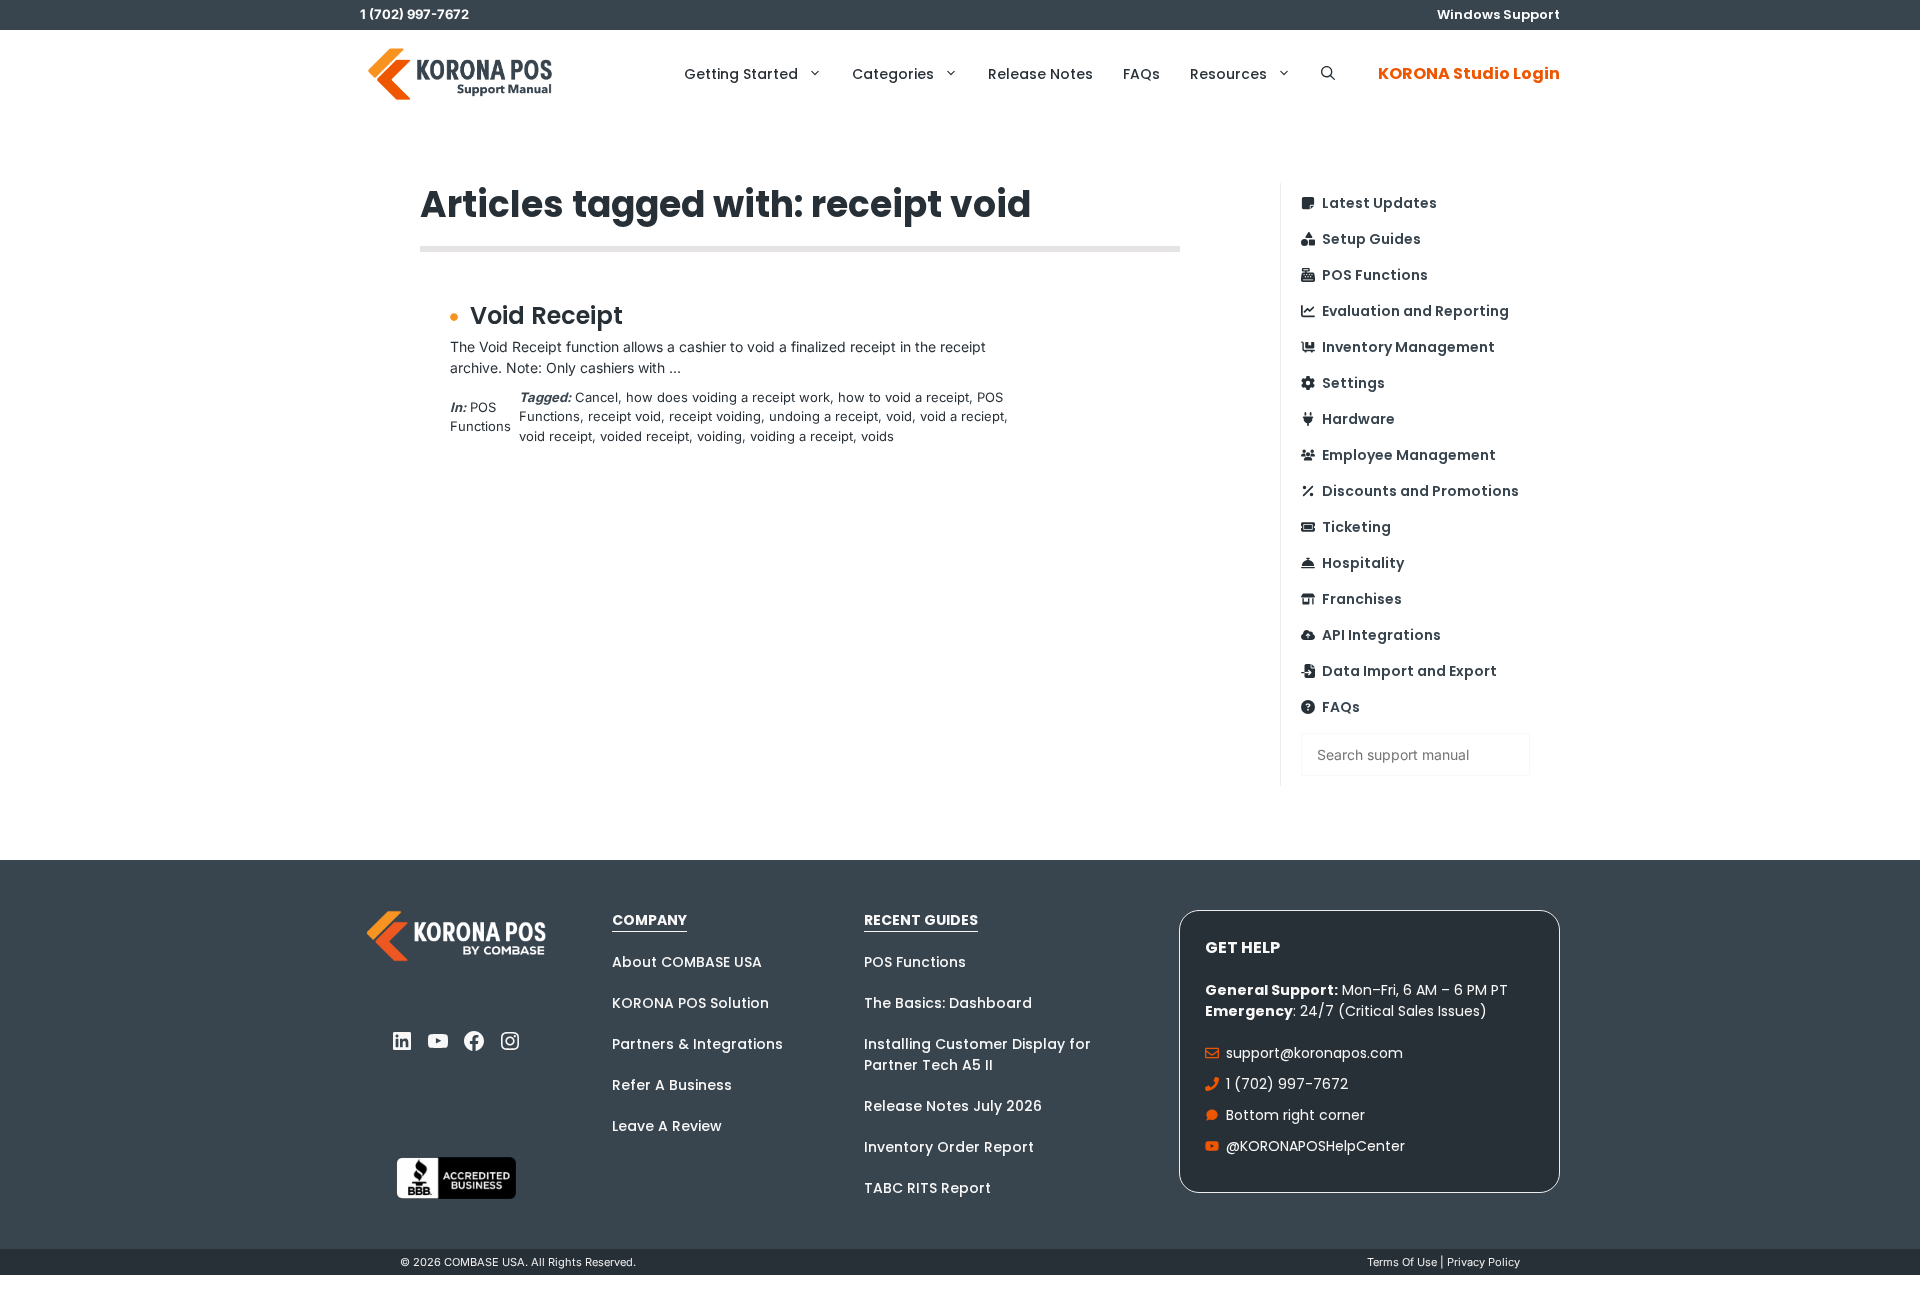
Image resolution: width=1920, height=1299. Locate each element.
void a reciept (962, 416)
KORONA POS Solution (690, 1003)
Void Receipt (546, 315)
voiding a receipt (801, 436)
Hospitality (1363, 563)
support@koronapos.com (1314, 1053)
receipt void (624, 416)
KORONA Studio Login (1469, 73)
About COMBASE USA (687, 962)
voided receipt (644, 436)
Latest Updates (1379, 203)
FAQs (1141, 74)
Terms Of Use (1402, 1262)
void (899, 416)
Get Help (1242, 947)
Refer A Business (672, 1085)
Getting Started (741, 74)
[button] (1328, 74)
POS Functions (1375, 275)
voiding (719, 436)
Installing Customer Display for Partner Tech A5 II (977, 1054)
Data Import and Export (1409, 671)
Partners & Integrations (697, 1044)
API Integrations (1381, 635)
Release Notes (1040, 74)
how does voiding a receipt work (728, 397)
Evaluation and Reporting (1415, 311)
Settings (1353, 383)
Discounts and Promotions (1420, 491)
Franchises (1362, 599)
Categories (893, 74)
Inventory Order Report (949, 1147)
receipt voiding (715, 416)
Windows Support (1498, 14)
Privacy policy (1483, 1262)
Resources (1228, 74)
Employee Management (1409, 455)
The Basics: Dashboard (948, 1003)
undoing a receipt (823, 416)
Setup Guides (1371, 239)
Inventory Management (1408, 347)
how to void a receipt (903, 397)
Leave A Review (667, 1126)
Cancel (596, 397)
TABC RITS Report (927, 1188)
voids (877, 436)
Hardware (1358, 419)
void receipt (555, 436)
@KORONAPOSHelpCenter (1315, 1146)
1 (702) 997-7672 (1287, 1084)
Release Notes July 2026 (953, 1106)
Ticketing (1356, 527)
